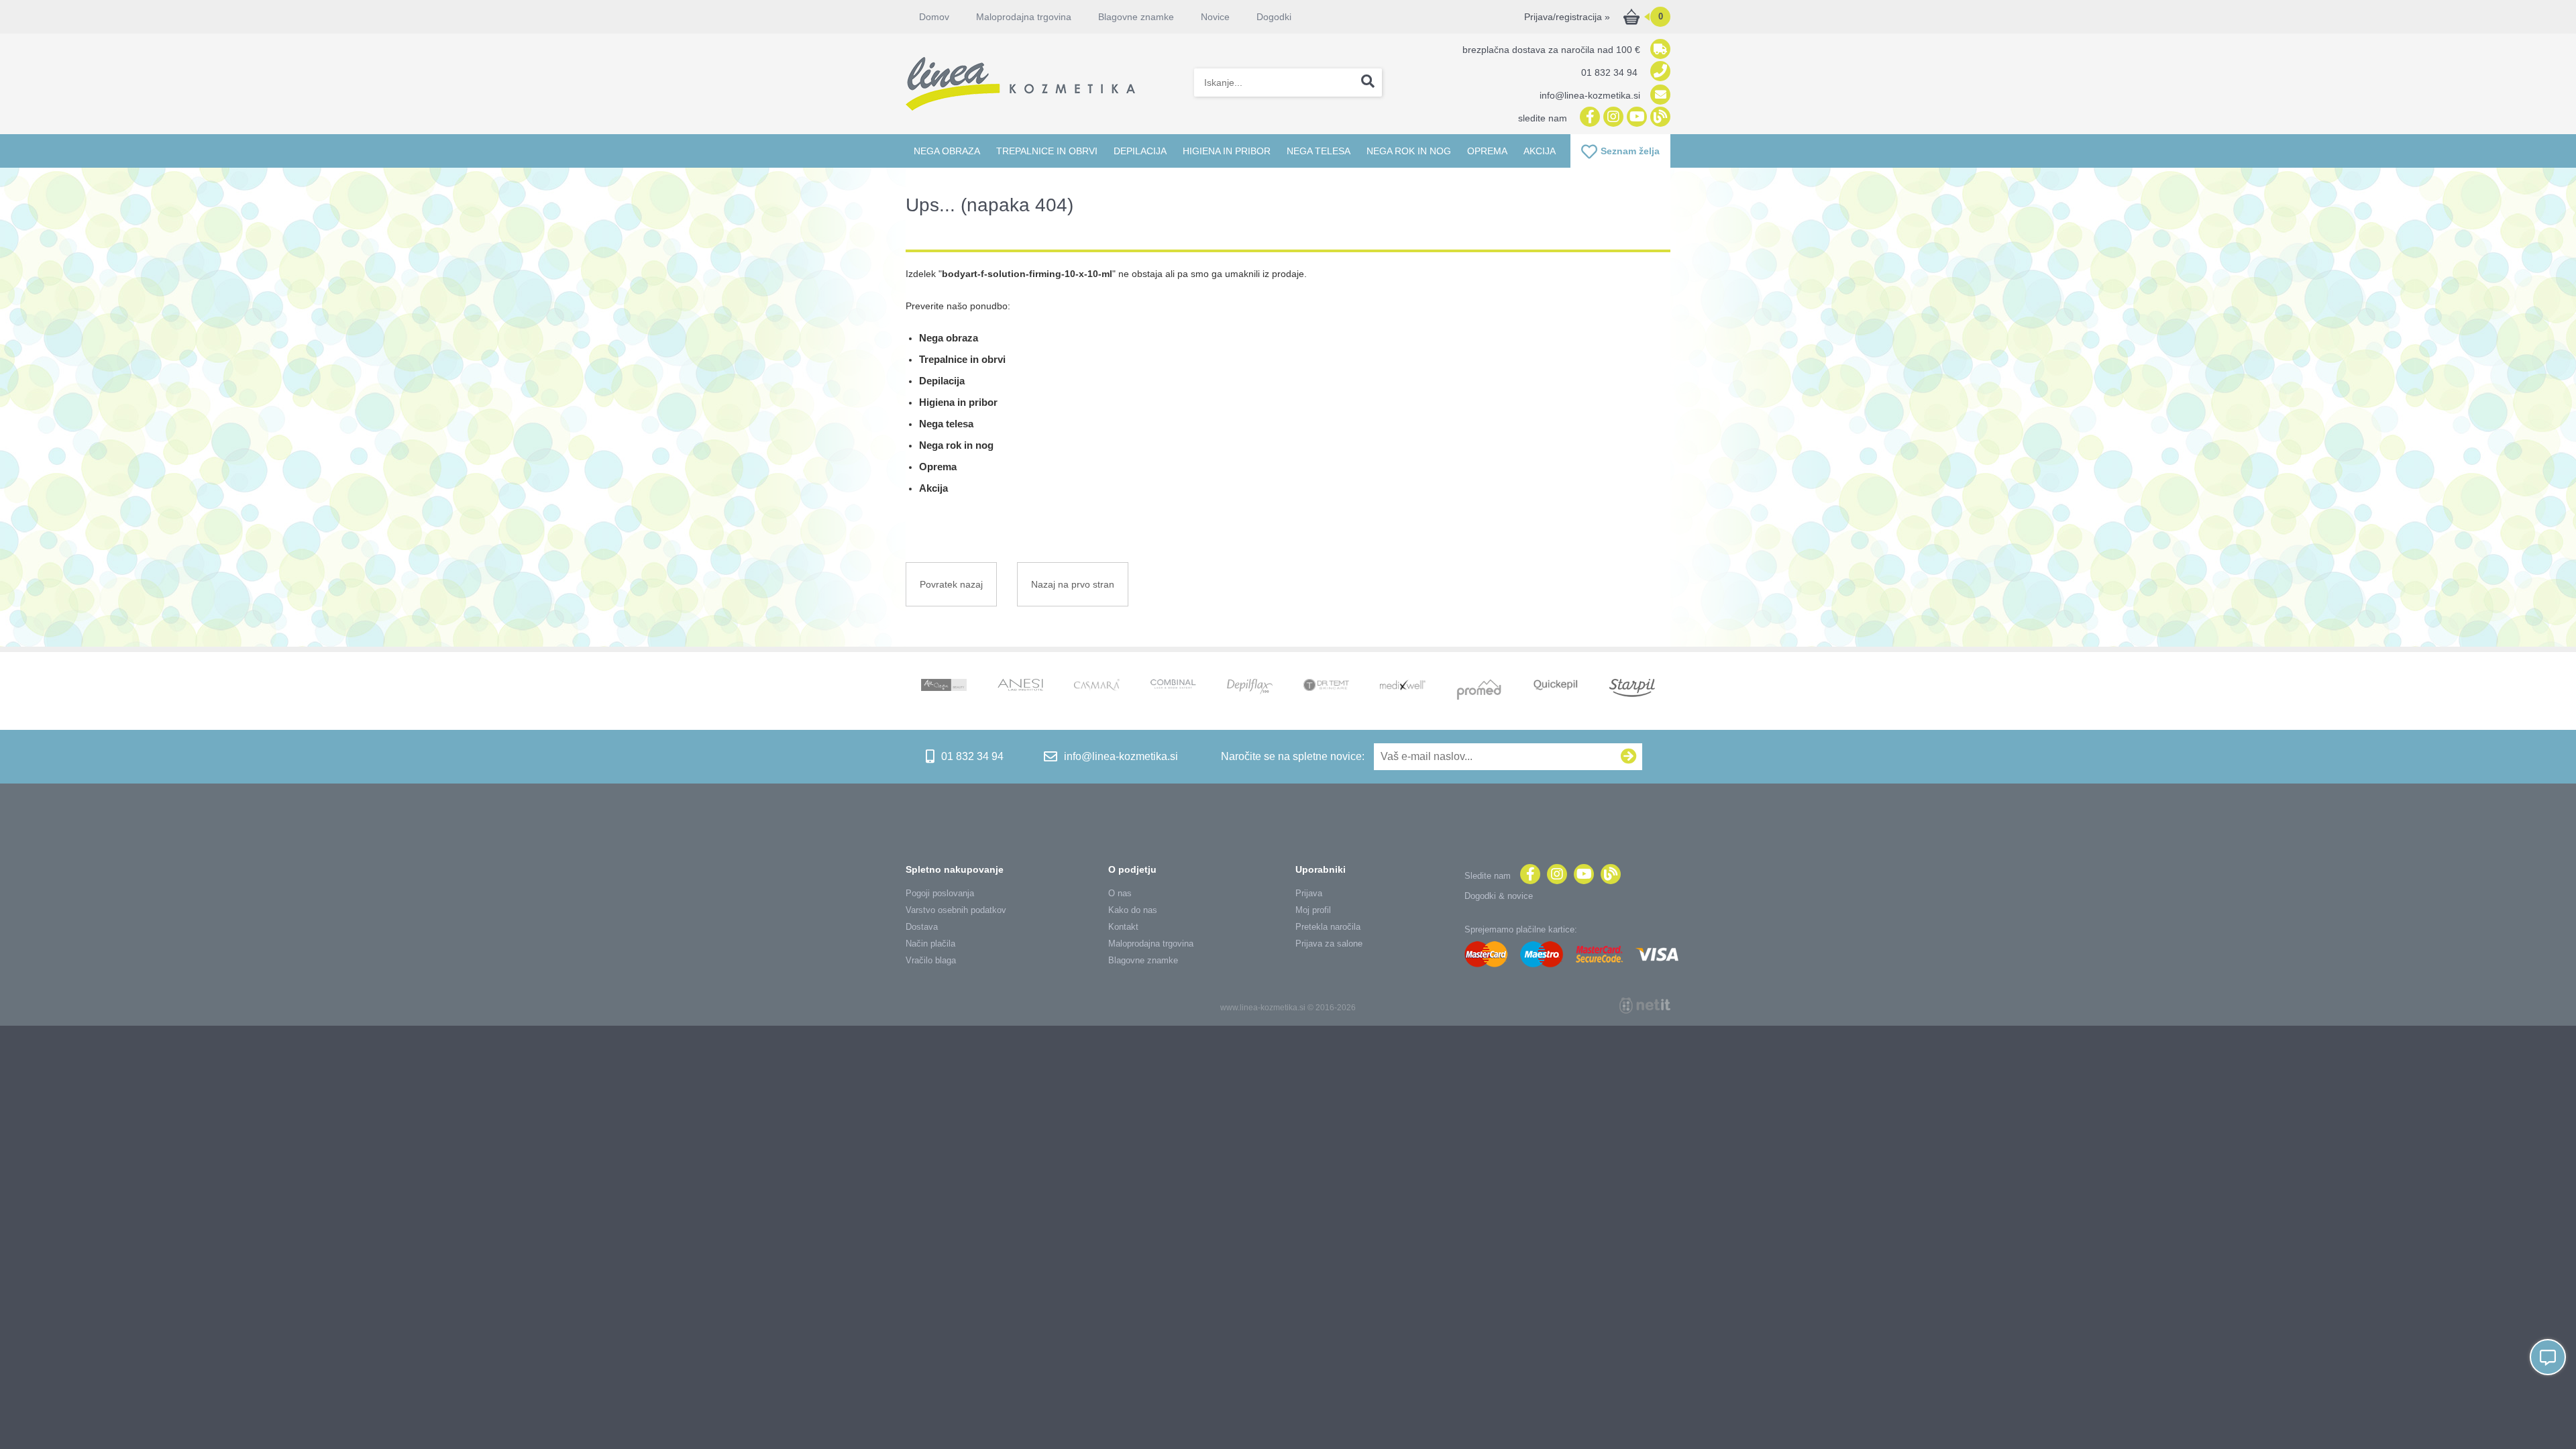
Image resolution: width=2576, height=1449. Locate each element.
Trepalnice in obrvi (1047, 151)
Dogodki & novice (1499, 896)
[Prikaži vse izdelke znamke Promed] (1479, 691)
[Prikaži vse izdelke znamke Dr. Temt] (1326, 686)
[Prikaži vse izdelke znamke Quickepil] (1556, 686)
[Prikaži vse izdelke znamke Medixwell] (1403, 686)
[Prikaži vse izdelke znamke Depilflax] (1250, 688)
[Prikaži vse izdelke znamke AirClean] (944, 686)
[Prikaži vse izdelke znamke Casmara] (1097, 687)
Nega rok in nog (1409, 151)
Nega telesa (1319, 151)
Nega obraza (947, 151)
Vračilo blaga (931, 960)
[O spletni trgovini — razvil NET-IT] (1645, 1006)
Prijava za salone (1329, 944)
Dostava (922, 927)
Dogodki (1274, 17)
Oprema (1487, 151)
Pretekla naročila (1328, 927)
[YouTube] (1635, 118)
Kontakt (1123, 927)
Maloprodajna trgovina (1024, 17)
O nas (1120, 893)
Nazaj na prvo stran (1073, 584)
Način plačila (930, 944)
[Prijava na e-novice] (1629, 757)
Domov (934, 17)
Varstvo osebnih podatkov (956, 910)
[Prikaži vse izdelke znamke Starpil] (1632, 689)
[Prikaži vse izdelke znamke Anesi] (1020, 686)
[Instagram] (1612, 118)
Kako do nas (1133, 910)
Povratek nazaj (951, 584)
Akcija (1540, 151)
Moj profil (1313, 910)
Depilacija (1140, 151)
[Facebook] (1588, 118)
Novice (1215, 17)
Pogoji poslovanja (940, 893)
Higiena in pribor (1227, 151)
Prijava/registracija (1567, 17)
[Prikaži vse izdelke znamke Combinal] (1173, 685)
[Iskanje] (1368, 83)
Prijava (1309, 893)
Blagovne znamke (1143, 960)
